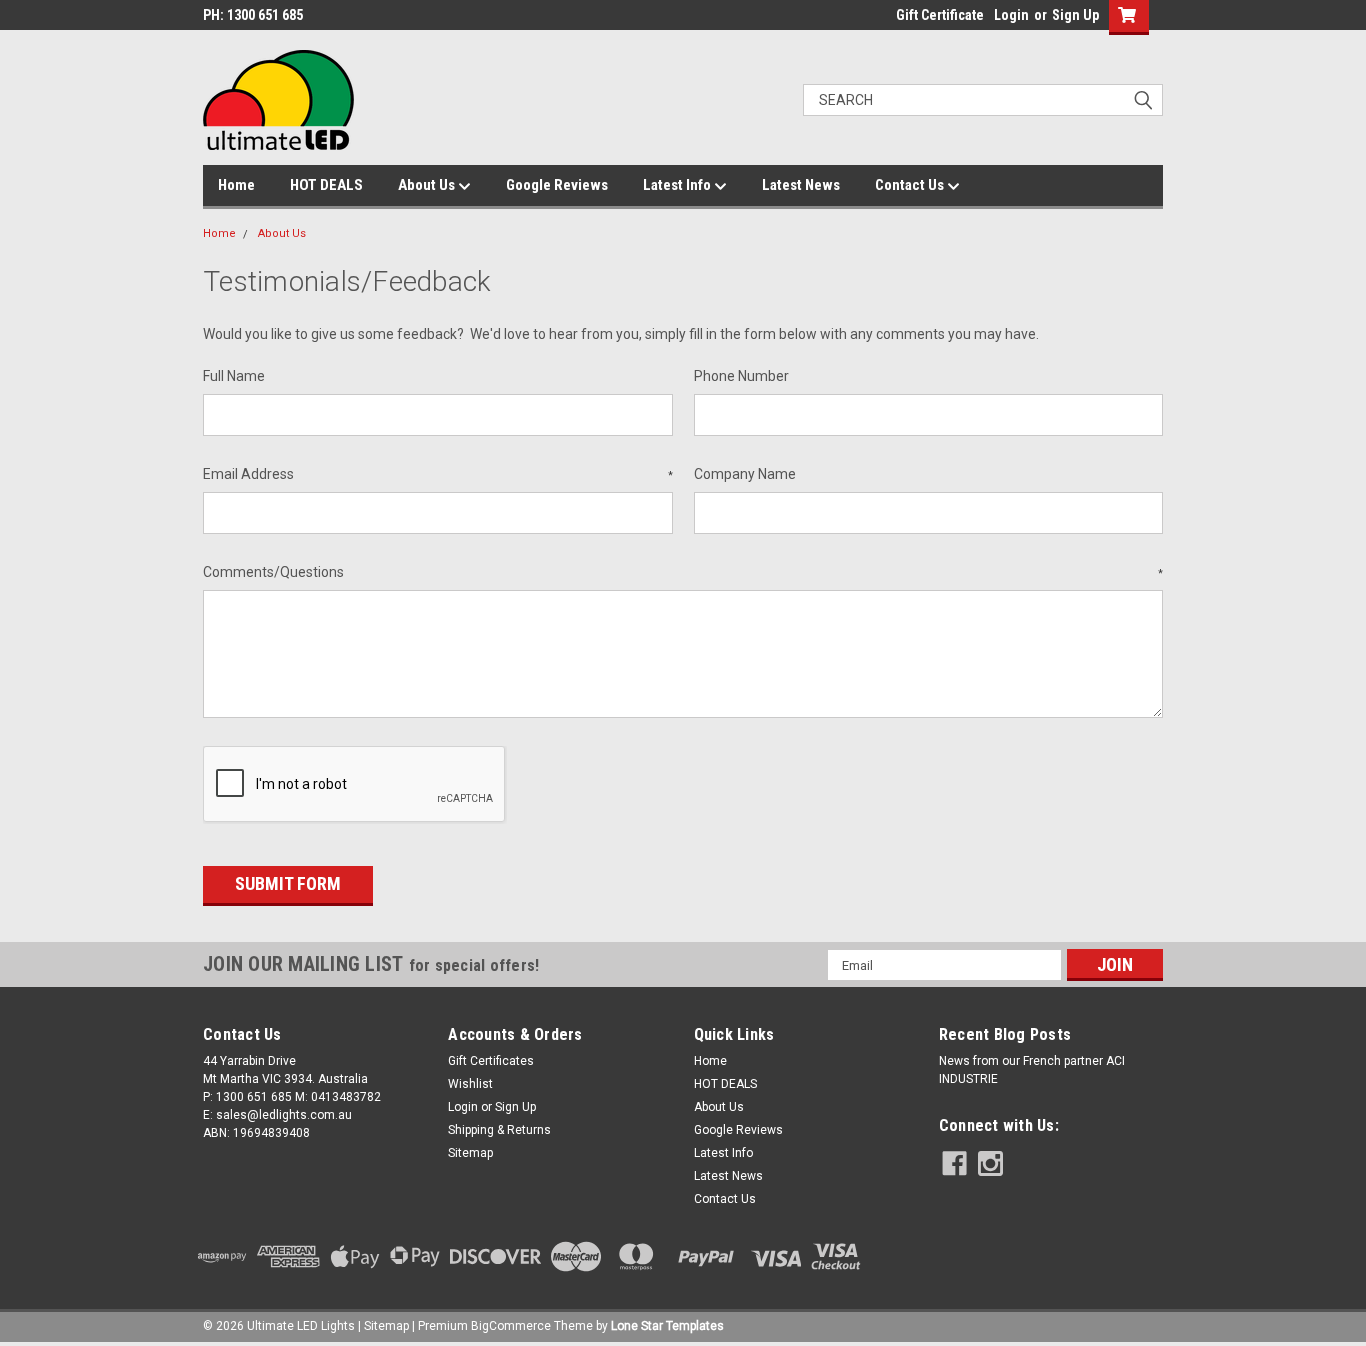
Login (1011, 15)
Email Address (438, 474)
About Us (428, 185)
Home (236, 185)
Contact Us (911, 185)
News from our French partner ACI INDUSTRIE (1032, 1070)
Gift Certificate (940, 15)
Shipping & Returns (499, 1130)
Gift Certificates (491, 1061)
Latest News (801, 185)
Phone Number (741, 376)
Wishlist (470, 1084)
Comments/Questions (683, 572)
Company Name (745, 474)
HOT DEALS (326, 185)
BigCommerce (511, 1326)
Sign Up (1075, 15)
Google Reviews (557, 185)
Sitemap (470, 1153)
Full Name (234, 376)
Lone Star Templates (667, 1326)
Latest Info (678, 185)
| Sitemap (383, 1326)
